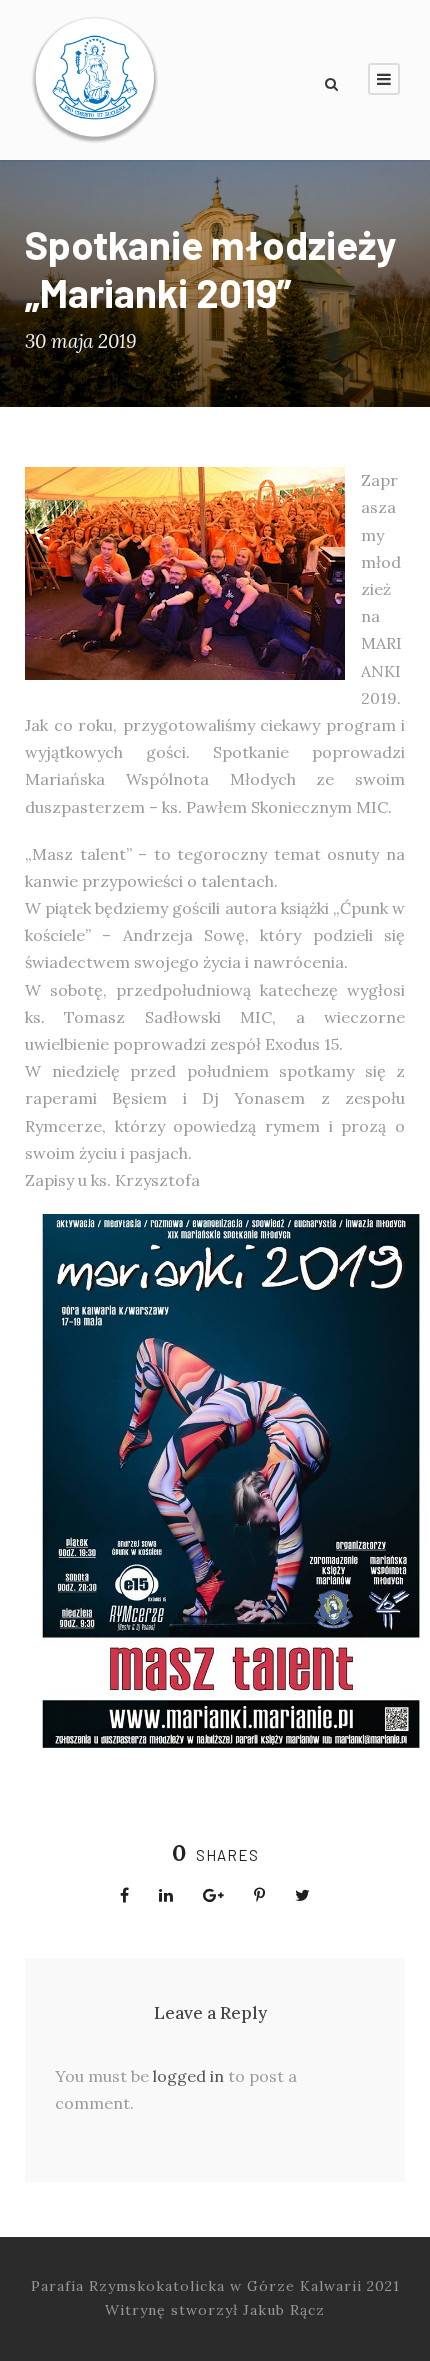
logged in (188, 2076)
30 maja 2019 (80, 341)
